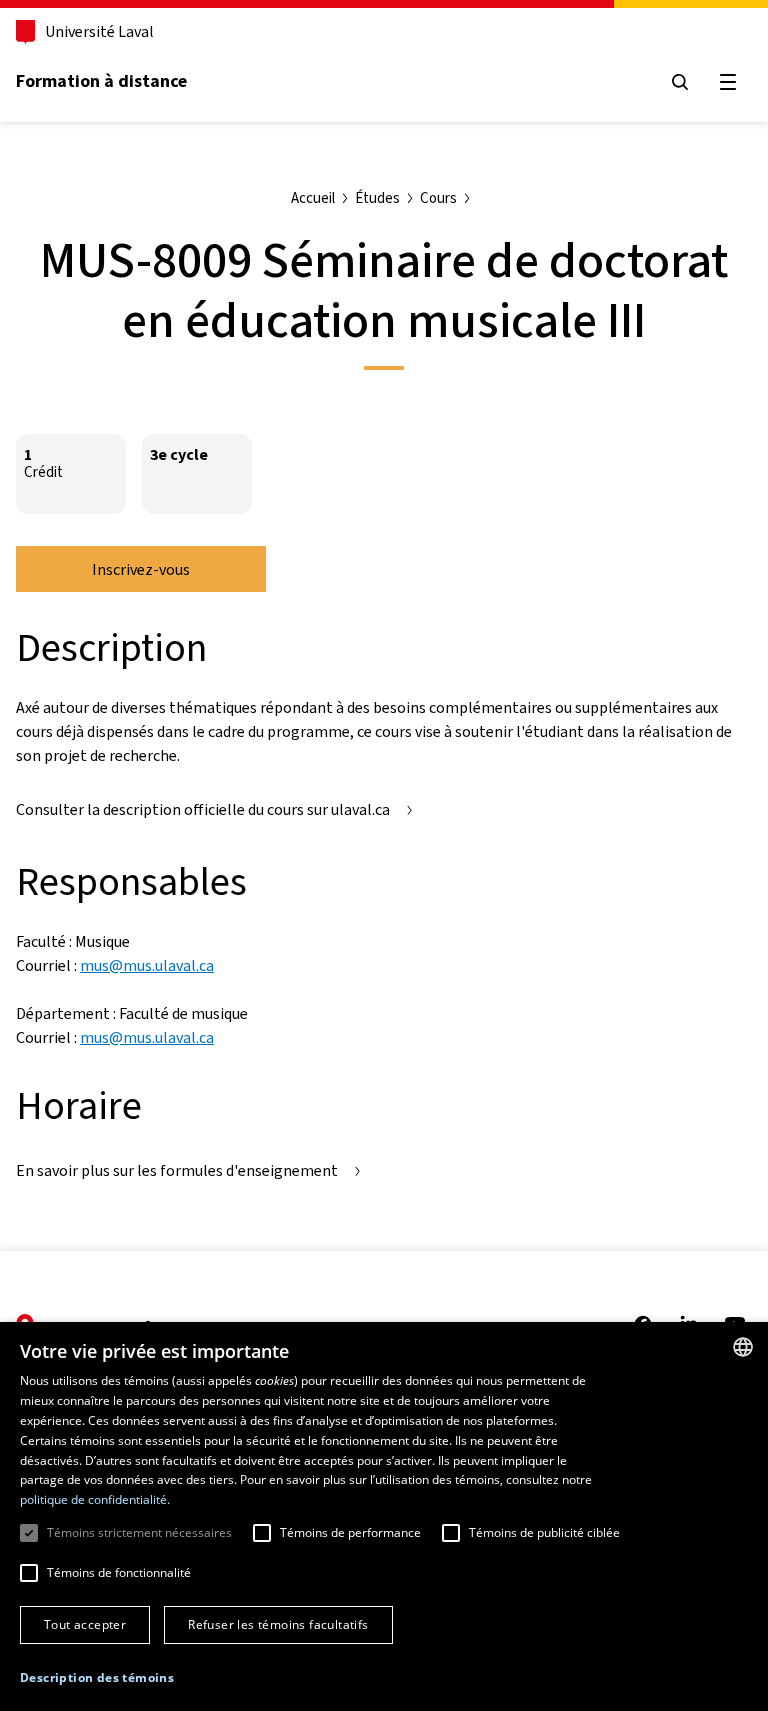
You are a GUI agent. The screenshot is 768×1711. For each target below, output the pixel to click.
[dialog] (384, 1516)
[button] (97, 1678)
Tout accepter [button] (85, 1624)
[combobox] (743, 1347)
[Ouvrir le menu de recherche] (680, 82)
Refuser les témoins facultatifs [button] (278, 1624)
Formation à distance (101, 81)
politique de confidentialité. (95, 1499)
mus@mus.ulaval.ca (147, 965)
